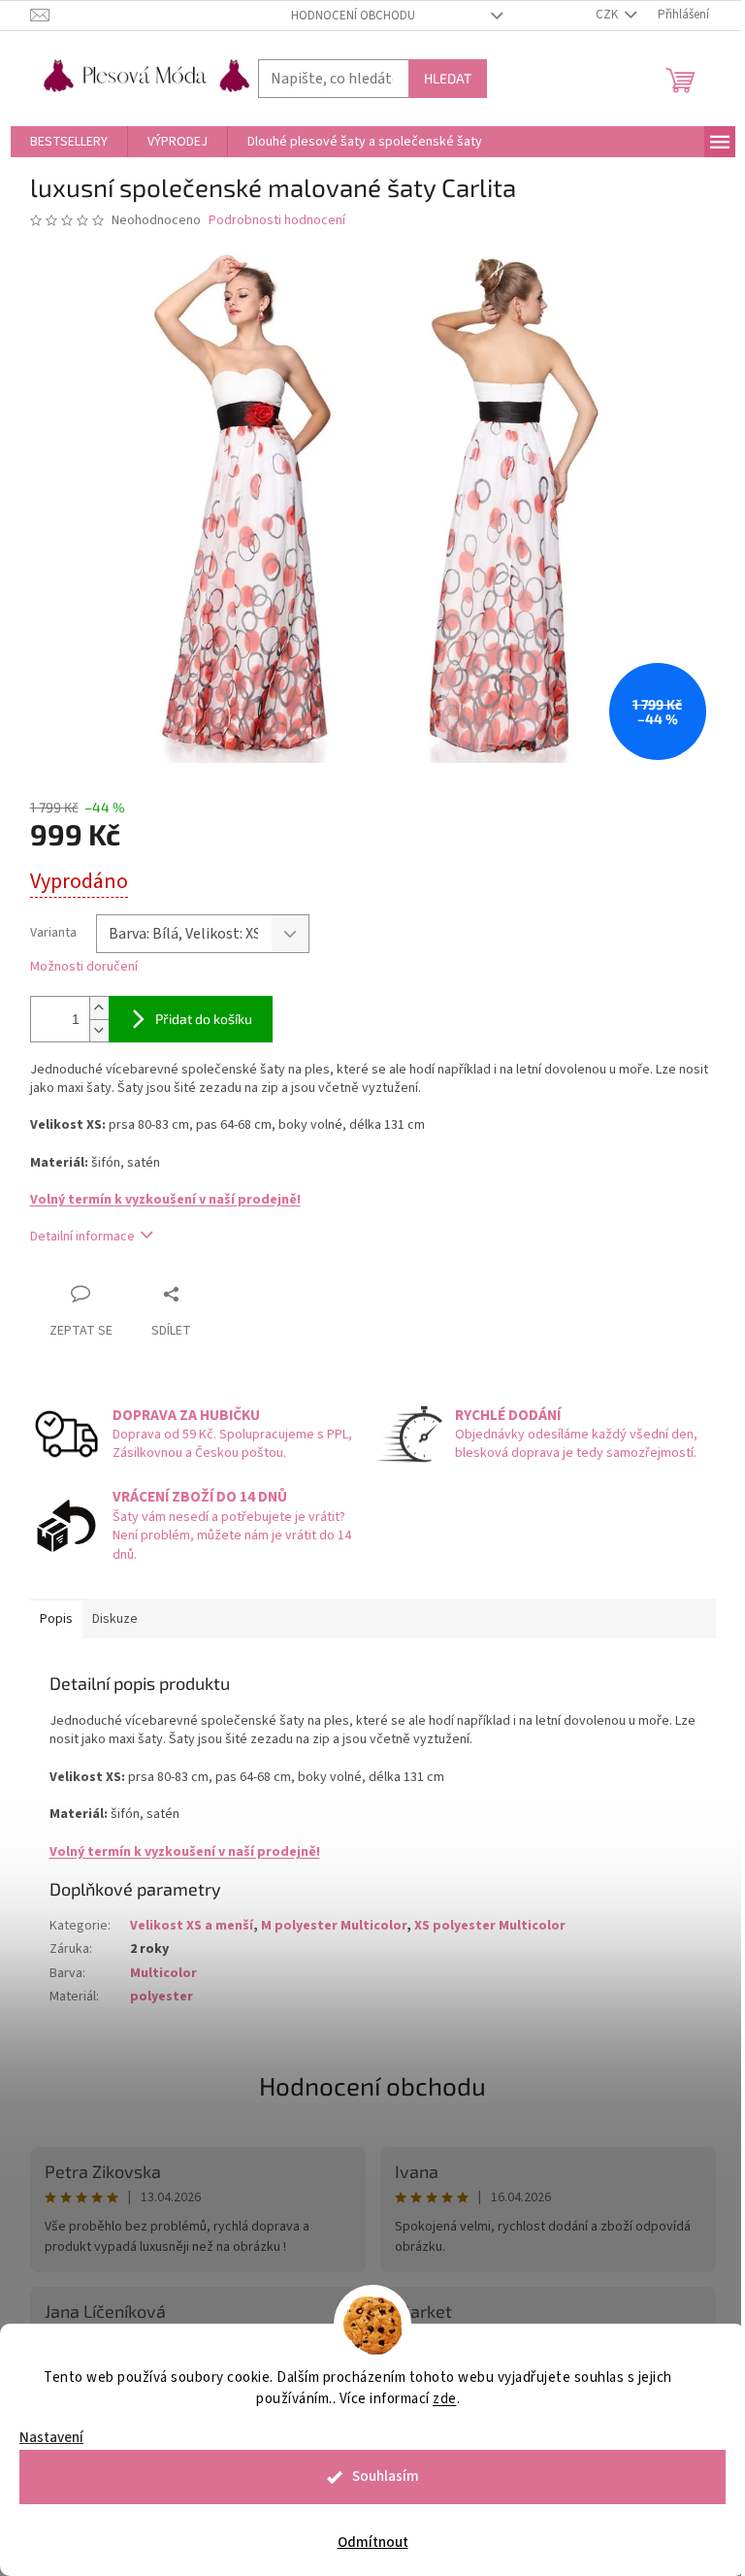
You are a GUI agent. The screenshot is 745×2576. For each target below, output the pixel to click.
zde (445, 2399)
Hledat (448, 78)
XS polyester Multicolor (490, 1926)
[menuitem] (69, 142)
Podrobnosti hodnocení (277, 221)
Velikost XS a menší (192, 1926)
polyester (162, 1997)
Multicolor (163, 1973)
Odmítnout (373, 2543)
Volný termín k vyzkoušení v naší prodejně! (165, 1200)
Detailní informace (82, 1237)
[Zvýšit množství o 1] (99, 1008)
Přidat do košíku (204, 1019)
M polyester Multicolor (334, 1926)
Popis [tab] (56, 1619)
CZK (608, 15)
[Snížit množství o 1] (99, 1030)
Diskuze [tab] (115, 1619)
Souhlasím (386, 2477)
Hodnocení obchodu (353, 16)
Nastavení (51, 2438)
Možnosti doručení (84, 967)
